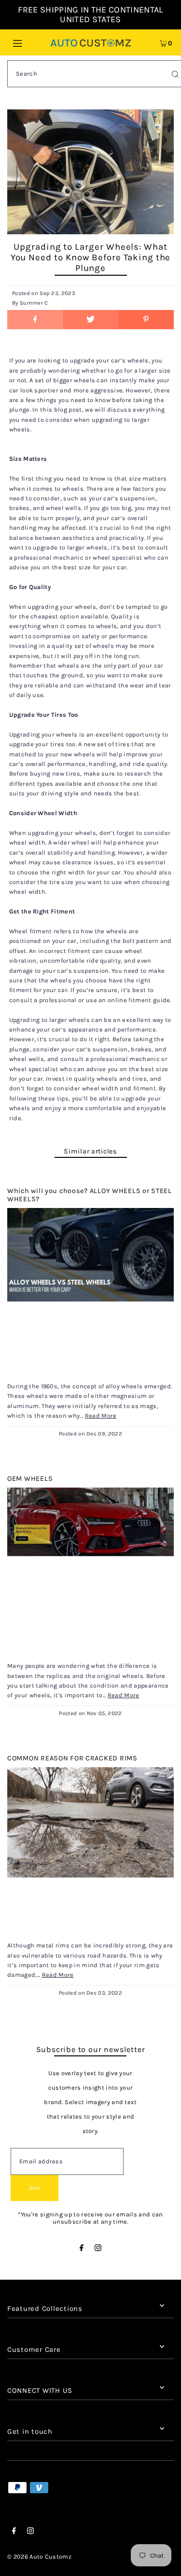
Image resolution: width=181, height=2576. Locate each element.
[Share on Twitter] (90, 320)
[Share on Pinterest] (146, 320)
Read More (101, 1415)
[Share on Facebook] (35, 320)
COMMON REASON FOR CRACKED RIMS (72, 1758)
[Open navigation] (28, 42)
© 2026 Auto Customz (39, 2556)
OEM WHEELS (30, 1479)
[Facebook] (82, 2249)
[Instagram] (98, 2249)
